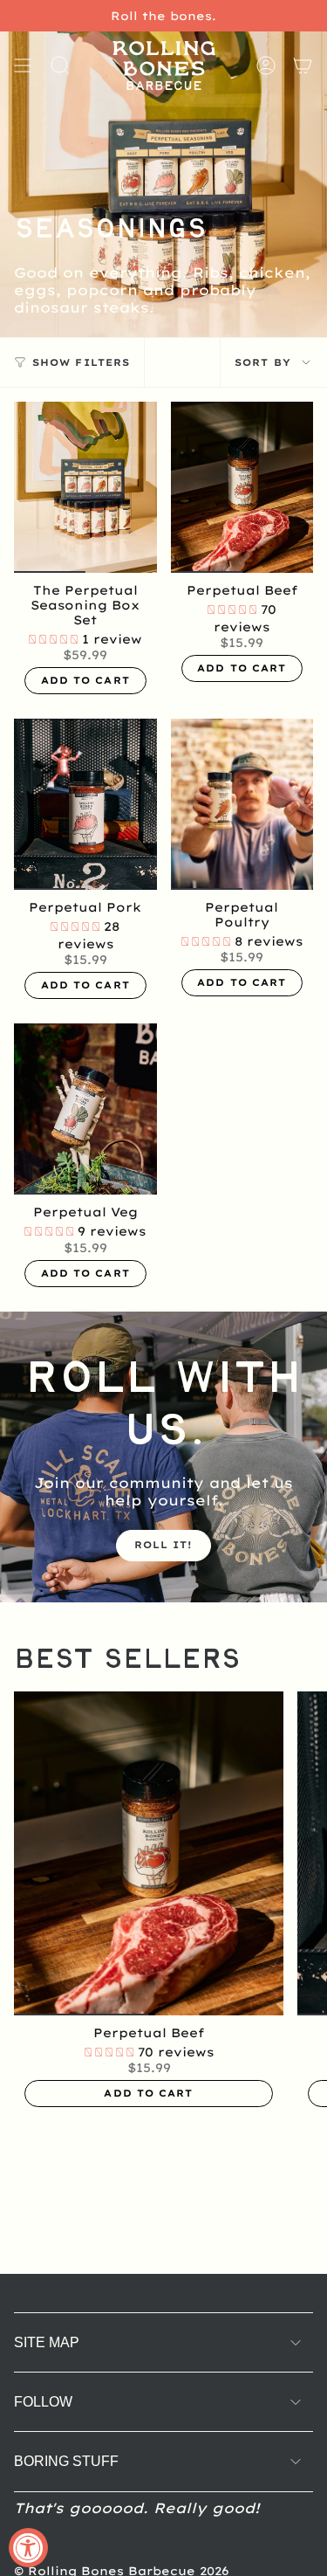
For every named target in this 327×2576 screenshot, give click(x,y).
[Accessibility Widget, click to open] (28, 2548)
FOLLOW (43, 2402)
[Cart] (303, 65)
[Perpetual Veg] (85, 1109)
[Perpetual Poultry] (242, 804)
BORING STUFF (66, 2461)
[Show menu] (23, 65)
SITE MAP (47, 2342)
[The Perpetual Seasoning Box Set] (85, 487)
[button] (55, 639)
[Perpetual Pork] (85, 804)
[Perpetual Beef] (242, 487)
